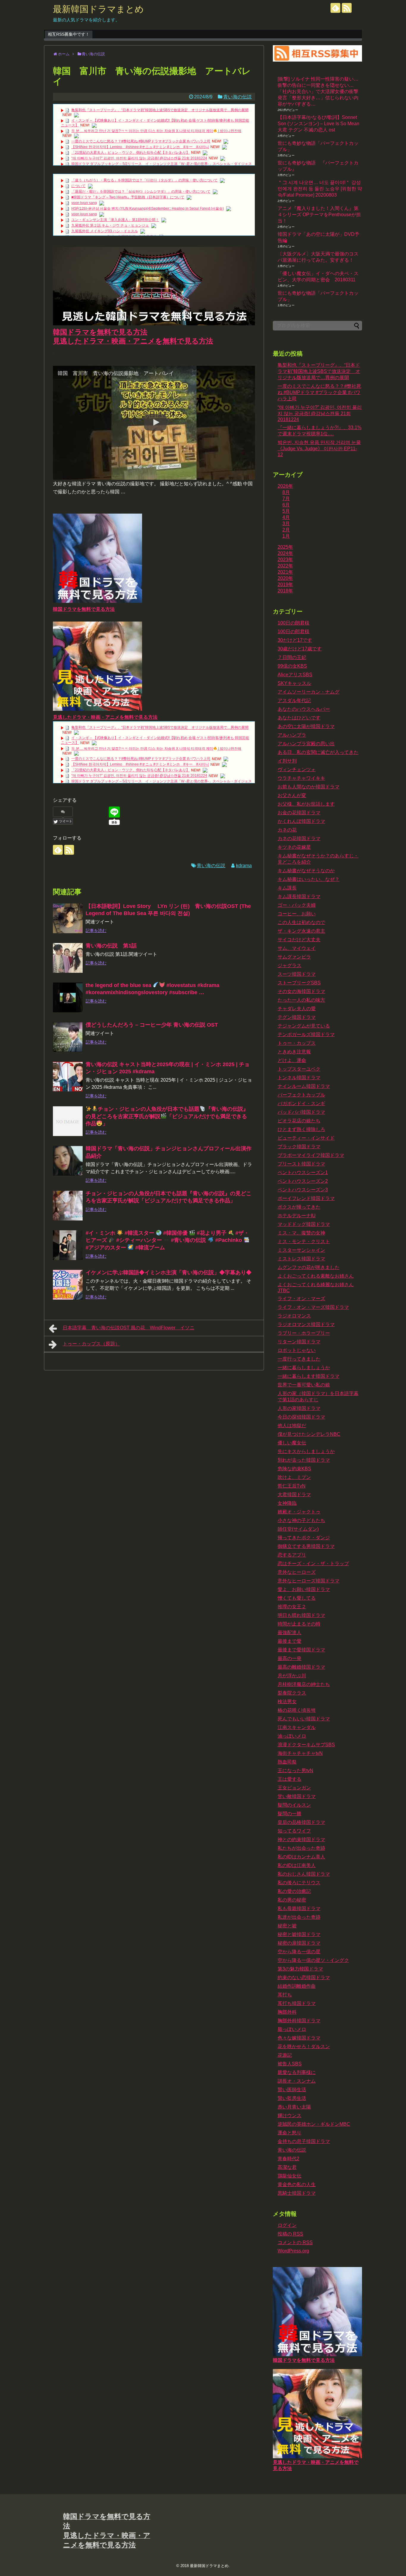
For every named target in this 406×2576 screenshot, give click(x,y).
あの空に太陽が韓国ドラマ (306, 726)
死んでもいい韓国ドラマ (304, 1719)
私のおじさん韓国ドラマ (304, 1874)
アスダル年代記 (294, 701)
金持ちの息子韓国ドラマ (304, 2141)
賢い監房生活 (292, 2098)
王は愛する (289, 1779)
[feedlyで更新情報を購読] (335, 8)
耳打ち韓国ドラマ (297, 2003)
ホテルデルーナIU (297, 1216)
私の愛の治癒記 (294, 1891)
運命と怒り (289, 2133)
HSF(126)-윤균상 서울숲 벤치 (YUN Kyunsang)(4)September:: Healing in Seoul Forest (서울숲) (148, 208)
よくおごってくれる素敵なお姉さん (316, 1276)
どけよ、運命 (292, 1060)
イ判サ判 (287, 761)
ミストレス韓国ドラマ (301, 1259)
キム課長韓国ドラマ (299, 896)
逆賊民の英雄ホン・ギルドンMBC (314, 2124)
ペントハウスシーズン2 (303, 1181)
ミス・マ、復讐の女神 (301, 1233)
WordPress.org (293, 2251)
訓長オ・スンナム (297, 2081)
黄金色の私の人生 (297, 2184)
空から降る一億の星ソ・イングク (313, 1960)
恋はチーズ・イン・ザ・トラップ (313, 1564)
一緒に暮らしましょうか (304, 1368)
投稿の (290, 2234)
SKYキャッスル (294, 683)
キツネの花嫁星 (294, 847)
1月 (286, 536)
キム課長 (287, 888)
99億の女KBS (292, 666)
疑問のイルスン (294, 1805)
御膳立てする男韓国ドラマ (306, 1546)
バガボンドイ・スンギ (301, 1103)
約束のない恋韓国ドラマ (304, 1978)
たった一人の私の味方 (301, 1000)
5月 (286, 511)
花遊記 (285, 2055)
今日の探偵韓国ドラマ (301, 1417)
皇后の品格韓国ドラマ (301, 1822)
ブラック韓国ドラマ (299, 1147)
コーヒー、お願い (297, 914)
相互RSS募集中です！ (69, 34)
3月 (286, 524)
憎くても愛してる (297, 1598)
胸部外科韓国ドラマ (299, 2021)
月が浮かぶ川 (292, 1676)
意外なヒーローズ (297, 1572)
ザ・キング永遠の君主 (301, 931)
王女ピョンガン (294, 1788)
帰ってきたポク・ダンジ (304, 1538)
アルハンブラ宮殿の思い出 (306, 744)
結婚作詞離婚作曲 (297, 1986)
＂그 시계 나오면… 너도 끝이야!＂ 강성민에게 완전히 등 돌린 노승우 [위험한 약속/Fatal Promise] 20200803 (320, 189)
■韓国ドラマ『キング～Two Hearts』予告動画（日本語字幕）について (128, 197)
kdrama (244, 866)
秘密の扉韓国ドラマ (299, 1943)
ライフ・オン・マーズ (301, 1299)
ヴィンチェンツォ (297, 769)
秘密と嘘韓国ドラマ (299, 1934)
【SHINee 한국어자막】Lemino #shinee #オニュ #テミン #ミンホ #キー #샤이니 (140, 147)
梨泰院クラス (292, 1693)
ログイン (287, 2225)
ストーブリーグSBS (299, 983)
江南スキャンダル (297, 1727)
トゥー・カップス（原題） (91, 1344)
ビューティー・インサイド (306, 1138)
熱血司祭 (287, 1762)
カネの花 (287, 830)
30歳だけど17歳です (300, 649)
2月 (286, 530)
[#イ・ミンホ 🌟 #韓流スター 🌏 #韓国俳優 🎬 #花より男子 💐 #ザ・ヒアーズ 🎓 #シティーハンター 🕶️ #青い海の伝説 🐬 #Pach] (68, 1245)
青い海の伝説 (237, 97)
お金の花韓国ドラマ (299, 813)
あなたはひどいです (299, 718)
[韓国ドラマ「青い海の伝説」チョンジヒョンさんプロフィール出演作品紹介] (68, 1161)
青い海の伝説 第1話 (111, 946)
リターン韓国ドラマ (299, 1342)
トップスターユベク (299, 1069)
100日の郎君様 (294, 632)
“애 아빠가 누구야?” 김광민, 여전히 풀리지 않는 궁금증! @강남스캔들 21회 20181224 (139, 158)
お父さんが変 (292, 795)
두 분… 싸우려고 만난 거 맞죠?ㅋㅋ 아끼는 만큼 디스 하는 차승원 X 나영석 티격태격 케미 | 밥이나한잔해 (156, 131)
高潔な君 (287, 2167)
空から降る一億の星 (299, 1952)
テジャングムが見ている (304, 1026)
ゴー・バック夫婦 (297, 905)
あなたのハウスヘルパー (304, 709)
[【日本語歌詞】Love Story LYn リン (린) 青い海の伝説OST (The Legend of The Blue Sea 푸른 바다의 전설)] (68, 918)
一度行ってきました (299, 1359)
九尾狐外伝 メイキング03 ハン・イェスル (105, 231)
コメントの (295, 2242)
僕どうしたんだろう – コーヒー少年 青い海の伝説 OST (152, 1025)
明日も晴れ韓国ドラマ (301, 1615)
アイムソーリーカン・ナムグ (309, 692)
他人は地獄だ (292, 1426)
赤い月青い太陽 (294, 2107)
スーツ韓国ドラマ (297, 974)
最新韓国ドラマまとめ (98, 9)
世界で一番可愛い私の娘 (304, 1385)
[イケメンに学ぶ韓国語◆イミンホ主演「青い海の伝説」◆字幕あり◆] (68, 1285)
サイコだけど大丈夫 (299, 940)
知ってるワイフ (294, 1831)
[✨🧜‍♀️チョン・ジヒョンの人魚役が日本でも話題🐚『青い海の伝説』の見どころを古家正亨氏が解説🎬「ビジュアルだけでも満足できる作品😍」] (68, 1121)
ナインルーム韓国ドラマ (304, 1086)
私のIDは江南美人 (297, 1865)
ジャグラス (289, 965)
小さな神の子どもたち (301, 1520)
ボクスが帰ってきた (299, 1207)
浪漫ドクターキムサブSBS (306, 1745)
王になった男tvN (295, 1771)
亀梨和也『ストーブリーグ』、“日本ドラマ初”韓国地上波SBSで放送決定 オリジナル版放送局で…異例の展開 (160, 110)
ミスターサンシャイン (301, 1250)
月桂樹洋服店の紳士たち (304, 1684)
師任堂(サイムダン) (298, 1529)
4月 (286, 517)
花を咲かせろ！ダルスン (304, 2046)
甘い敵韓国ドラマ (297, 1796)
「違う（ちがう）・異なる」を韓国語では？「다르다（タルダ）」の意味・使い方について (144, 180)
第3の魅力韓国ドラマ (300, 1969)
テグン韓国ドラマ (297, 1017)
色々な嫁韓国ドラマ (299, 2038)
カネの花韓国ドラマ (299, 838)
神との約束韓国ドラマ (301, 1840)
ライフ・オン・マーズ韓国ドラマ (313, 1307)
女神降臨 (287, 1503)
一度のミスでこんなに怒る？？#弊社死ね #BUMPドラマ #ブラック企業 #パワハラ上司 (141, 141)
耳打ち (285, 1995)
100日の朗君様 (294, 623)
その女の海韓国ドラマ (301, 991)
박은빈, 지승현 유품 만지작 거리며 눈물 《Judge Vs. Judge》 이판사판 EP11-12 (319, 448)
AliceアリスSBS (295, 675)
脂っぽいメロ (292, 2029)
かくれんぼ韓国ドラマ (301, 821)
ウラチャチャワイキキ (301, 778)
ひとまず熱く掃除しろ (301, 1129)
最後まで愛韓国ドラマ (301, 1650)
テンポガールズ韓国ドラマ (306, 1034)
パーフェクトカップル (301, 1095)
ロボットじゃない (297, 1350)
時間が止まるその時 (299, 1624)
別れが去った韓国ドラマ (304, 1460)
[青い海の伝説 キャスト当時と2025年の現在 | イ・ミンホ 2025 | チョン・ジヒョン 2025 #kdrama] (68, 1077)
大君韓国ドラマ (294, 1495)
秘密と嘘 (287, 1926)
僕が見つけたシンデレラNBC (309, 1434)
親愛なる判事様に (297, 2072)
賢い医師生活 (292, 2090)
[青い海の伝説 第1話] (68, 958)
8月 (286, 492)
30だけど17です (295, 640)
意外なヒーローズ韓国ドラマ (309, 1581)
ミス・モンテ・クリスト (304, 1241)
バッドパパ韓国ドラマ (301, 1112)
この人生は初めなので (301, 922)
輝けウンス (289, 2115)
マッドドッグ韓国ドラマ (304, 1224)
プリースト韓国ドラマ (301, 1164)
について (78, 186)
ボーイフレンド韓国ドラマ (306, 1198)
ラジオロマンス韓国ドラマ (306, 1324)
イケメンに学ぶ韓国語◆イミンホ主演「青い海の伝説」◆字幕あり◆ (169, 1273)
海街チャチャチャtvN (300, 1753)
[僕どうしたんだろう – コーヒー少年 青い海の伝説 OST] (68, 1037)
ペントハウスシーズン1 (303, 1172)
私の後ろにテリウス (299, 1883)
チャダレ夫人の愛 (297, 1009)
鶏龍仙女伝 (289, 2176)
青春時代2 (288, 2159)
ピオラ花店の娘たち (299, 1121)
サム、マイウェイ (297, 948)
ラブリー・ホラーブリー (304, 1333)
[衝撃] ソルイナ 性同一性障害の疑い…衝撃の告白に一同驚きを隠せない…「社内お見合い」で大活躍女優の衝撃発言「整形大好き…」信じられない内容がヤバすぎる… (318, 91)
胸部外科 (287, 2012)
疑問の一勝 (289, 1814)
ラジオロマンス (294, 1316)
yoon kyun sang (84, 203)
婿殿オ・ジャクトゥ (299, 1512)
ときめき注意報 (294, 1052)
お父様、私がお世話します (306, 804)
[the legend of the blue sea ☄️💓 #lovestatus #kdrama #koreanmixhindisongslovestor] (68, 997)
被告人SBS (290, 2064)
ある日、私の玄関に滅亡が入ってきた (318, 752)
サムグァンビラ (294, 957)
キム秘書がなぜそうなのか (306, 871)
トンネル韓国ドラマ (299, 1078)
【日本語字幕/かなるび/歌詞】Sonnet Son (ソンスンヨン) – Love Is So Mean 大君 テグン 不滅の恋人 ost (318, 124)
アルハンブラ (292, 735)
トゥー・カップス (297, 1043)
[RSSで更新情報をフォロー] (347, 8)
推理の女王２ (292, 1607)
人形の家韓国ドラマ (299, 1408)
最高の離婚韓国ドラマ (301, 1667)
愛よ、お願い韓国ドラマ (304, 1589)
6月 (286, 505)
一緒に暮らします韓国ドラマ (309, 1376)
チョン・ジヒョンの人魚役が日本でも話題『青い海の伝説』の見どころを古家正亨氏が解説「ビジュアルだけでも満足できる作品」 (167, 1116)
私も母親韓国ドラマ (299, 1909)
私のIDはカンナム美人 (301, 1857)
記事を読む (96, 931)
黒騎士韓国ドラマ (297, 2193)
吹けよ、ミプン (294, 1477)
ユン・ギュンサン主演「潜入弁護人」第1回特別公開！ (115, 220)
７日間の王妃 (292, 657)
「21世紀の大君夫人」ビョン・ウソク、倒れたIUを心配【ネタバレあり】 (130, 153)
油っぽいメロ (292, 1736)
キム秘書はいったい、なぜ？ (309, 879)
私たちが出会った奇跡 (301, 1848)
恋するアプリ (292, 1555)
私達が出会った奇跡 (299, 1917)
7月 (286, 499)
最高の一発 (289, 1658)
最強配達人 (289, 1633)
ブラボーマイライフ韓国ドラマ (311, 1155)
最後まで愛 (289, 1641)
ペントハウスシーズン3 (303, 1190)
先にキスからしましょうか (306, 1451)
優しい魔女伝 (292, 1443)
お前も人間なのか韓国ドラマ (309, 787)
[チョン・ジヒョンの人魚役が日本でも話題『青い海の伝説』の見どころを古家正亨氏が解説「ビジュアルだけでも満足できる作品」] (68, 1206)
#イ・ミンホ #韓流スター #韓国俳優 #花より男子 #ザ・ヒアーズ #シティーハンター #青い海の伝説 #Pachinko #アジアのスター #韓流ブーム (167, 1240)
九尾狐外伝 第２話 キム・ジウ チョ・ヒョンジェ (110, 225)
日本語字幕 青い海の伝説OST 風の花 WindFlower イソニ (129, 1328)
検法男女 (287, 1702)
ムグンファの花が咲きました (309, 1267)
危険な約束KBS (294, 1469)
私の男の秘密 (292, 1900)
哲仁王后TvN (292, 1486)
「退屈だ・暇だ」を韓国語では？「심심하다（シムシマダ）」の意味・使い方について (141, 192)
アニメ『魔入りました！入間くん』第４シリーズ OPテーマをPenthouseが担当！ (319, 215)
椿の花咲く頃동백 (297, 1710)
